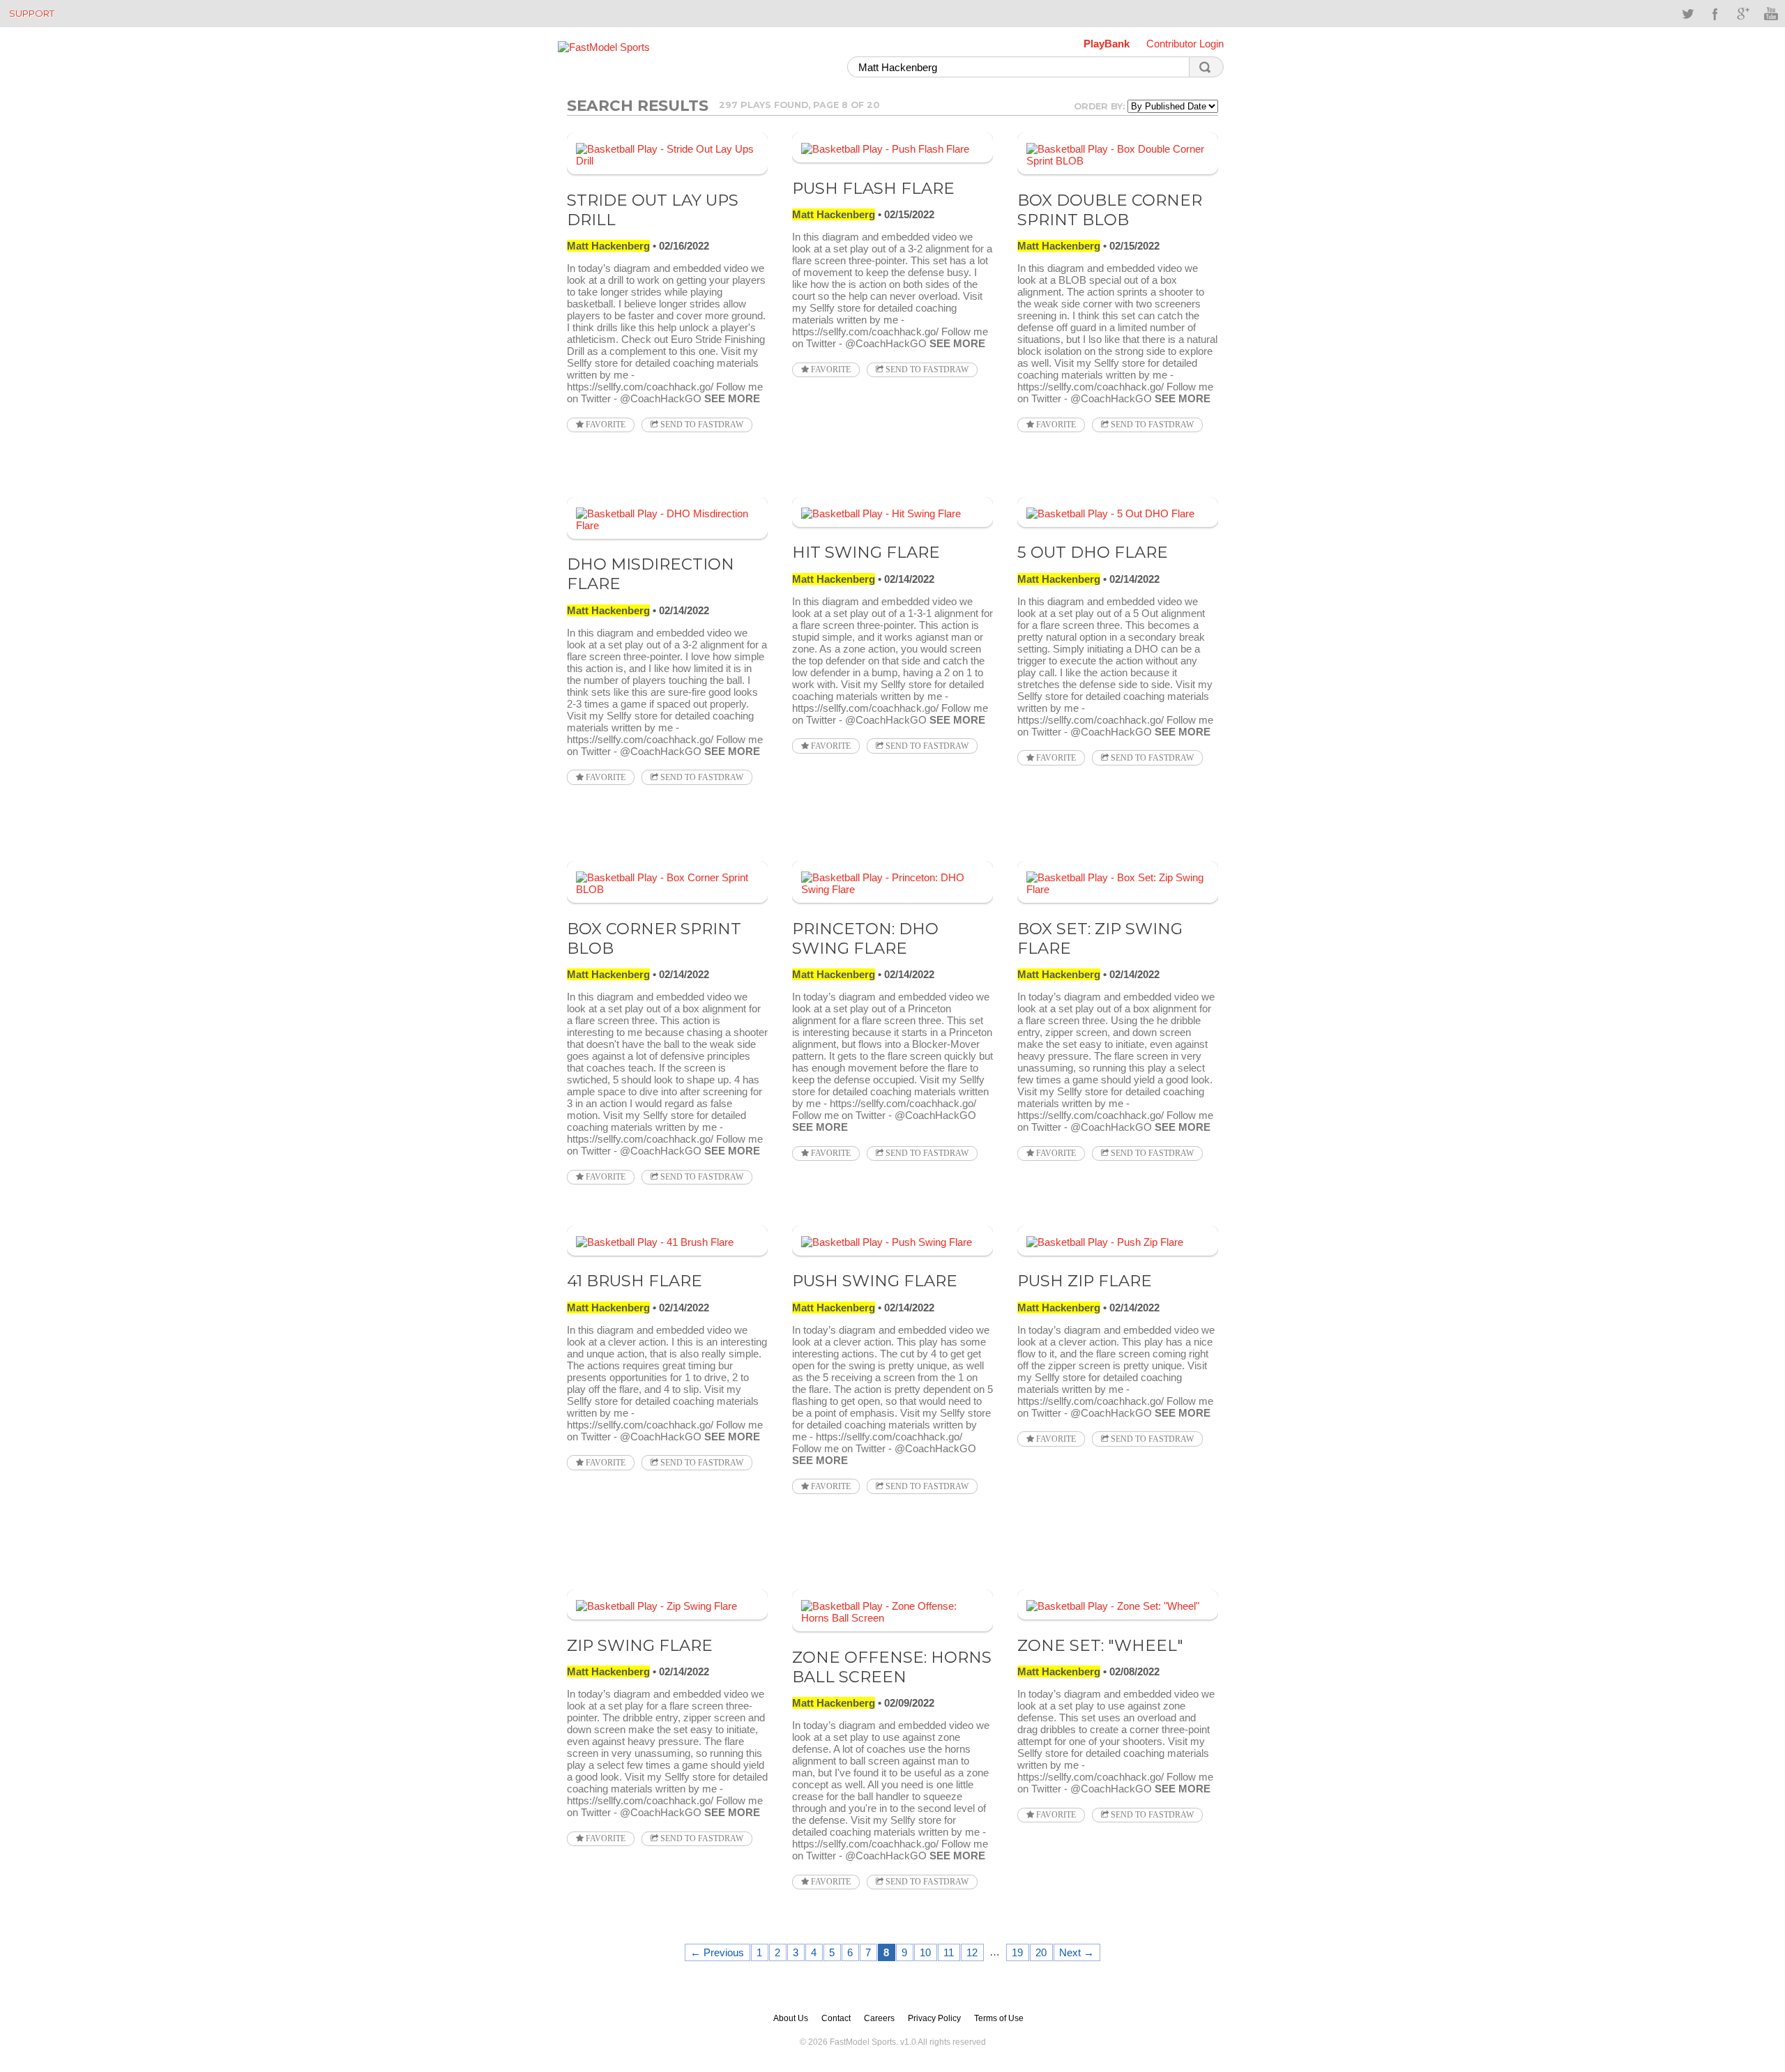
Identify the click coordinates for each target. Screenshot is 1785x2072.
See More (732, 398)
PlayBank (1107, 44)
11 (949, 1952)
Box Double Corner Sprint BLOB (1110, 210)
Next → (1077, 1952)
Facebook (1715, 14)
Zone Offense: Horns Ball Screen (892, 1667)
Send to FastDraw (701, 425)
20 (1041, 1952)
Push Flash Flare (873, 188)
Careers (879, 2018)
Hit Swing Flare (866, 552)
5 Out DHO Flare (1093, 552)
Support (32, 13)
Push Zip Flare (1085, 1281)
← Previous (717, 1952)
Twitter (1687, 14)
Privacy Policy (934, 2018)
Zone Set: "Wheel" (1100, 1645)
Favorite (605, 425)
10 (925, 1952)
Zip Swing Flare (640, 1645)
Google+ (1743, 14)
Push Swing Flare (875, 1281)
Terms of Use (999, 2018)
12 (972, 1952)
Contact (836, 2018)
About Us (791, 2018)
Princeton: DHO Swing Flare (865, 938)
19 (1017, 1952)
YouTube (1771, 14)
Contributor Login (1185, 44)
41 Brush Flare (635, 1281)
